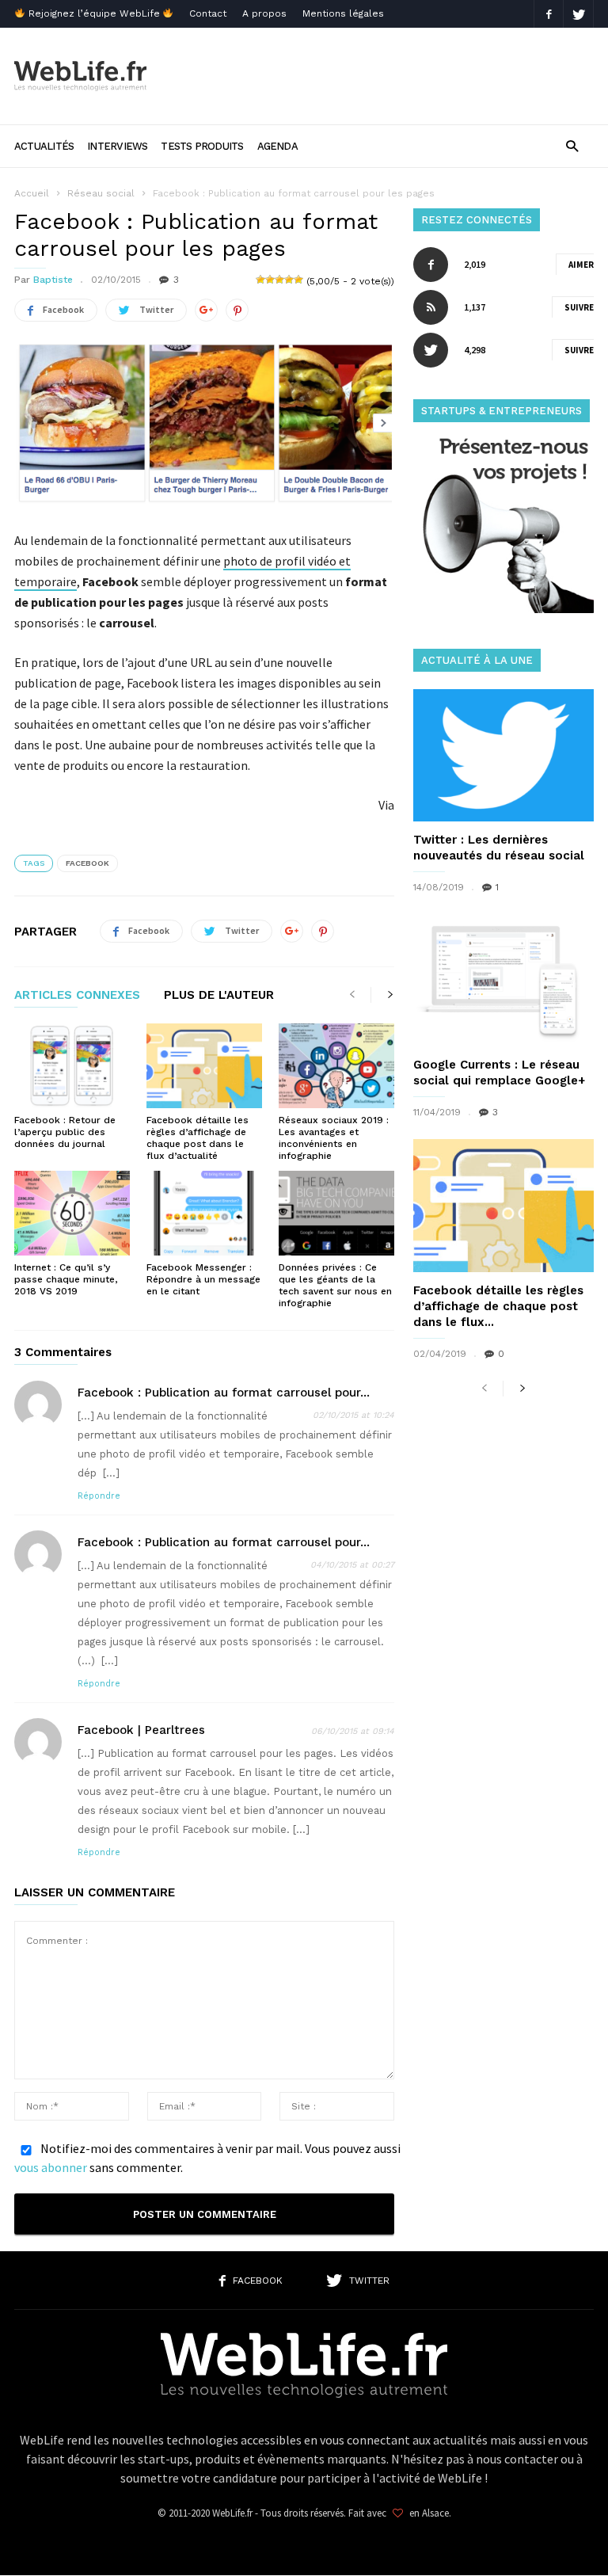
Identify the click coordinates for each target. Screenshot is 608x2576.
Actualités (44, 146)
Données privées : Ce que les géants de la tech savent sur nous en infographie (335, 1285)
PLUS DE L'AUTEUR (219, 996)
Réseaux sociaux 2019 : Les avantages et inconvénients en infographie (334, 1138)
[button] (572, 145)
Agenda (277, 146)
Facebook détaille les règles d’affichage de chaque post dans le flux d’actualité (198, 1138)
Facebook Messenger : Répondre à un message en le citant (203, 1279)
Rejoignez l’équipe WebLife (94, 13)
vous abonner (51, 2167)
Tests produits (202, 146)
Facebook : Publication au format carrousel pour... (224, 1393)
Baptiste (53, 280)
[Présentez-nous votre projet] (503, 609)
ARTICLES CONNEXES (77, 996)
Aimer (581, 265)
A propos (264, 13)
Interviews (117, 146)
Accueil (32, 193)
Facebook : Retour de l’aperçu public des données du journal (65, 1132)
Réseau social (101, 193)
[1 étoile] (260, 280)
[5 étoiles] (298, 280)
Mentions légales (343, 13)
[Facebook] (549, 14)
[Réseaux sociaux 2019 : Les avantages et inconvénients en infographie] (336, 1066)
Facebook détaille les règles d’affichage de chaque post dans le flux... (498, 1306)
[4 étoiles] (289, 280)
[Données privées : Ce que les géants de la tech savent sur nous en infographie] (336, 1213)
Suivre (579, 307)
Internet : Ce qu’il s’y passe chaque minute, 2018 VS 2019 (66, 1279)
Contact (208, 13)
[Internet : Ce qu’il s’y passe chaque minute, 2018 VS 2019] (72, 1213)
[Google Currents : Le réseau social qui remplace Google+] (503, 980)
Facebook (87, 863)
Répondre (99, 1496)
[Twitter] (579, 14)
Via (386, 805)
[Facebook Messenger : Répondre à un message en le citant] (204, 1213)
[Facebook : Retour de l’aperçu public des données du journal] (72, 1066)
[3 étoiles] (279, 280)
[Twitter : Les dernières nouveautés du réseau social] (503, 755)
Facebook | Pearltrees (141, 1730)
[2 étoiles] (270, 280)
